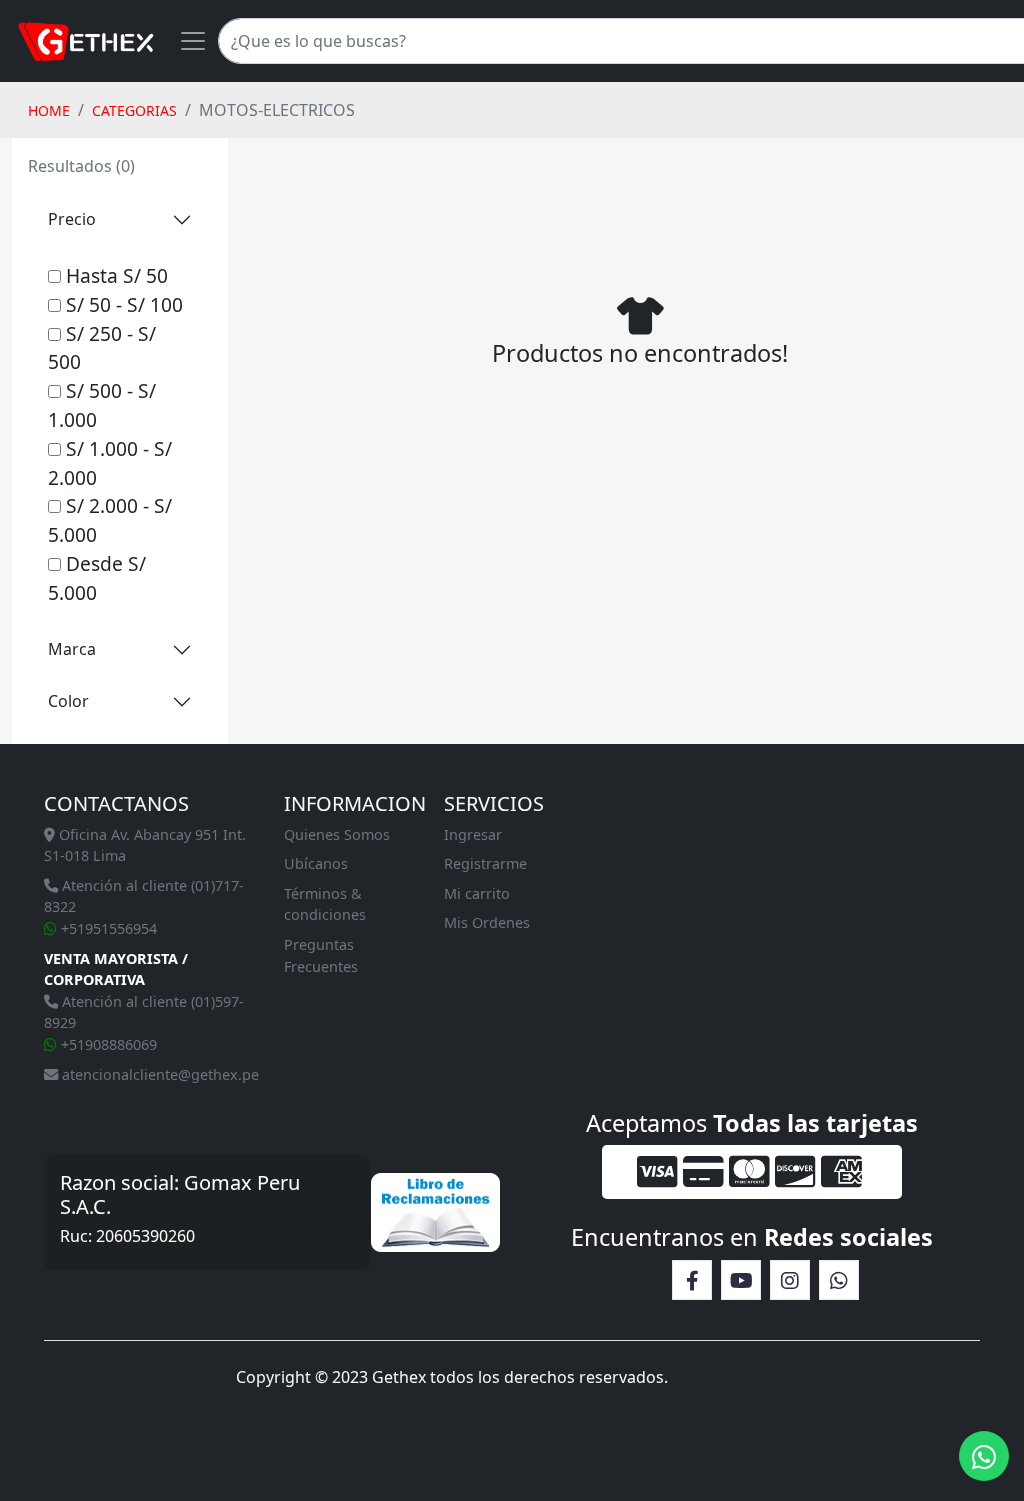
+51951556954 (107, 928)
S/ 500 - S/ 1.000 (102, 405)
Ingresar (473, 834)
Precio (72, 219)
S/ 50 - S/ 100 (122, 304)
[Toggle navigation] (193, 41)
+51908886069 (107, 1044)
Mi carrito (477, 893)
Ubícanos (316, 863)
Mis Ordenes (487, 922)
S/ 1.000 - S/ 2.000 (110, 463)
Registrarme (485, 863)
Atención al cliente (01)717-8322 (144, 896)
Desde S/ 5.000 (97, 578)
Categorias (134, 110)
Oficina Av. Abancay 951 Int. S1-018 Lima (145, 845)
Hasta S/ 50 (114, 275)
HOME (49, 110)
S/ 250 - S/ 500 (102, 348)
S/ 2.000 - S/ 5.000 (110, 520)
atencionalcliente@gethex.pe (158, 1074)
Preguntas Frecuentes (321, 955)
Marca (72, 649)
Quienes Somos (337, 834)
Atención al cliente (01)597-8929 (144, 1012)
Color (68, 701)
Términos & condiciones (325, 904)
